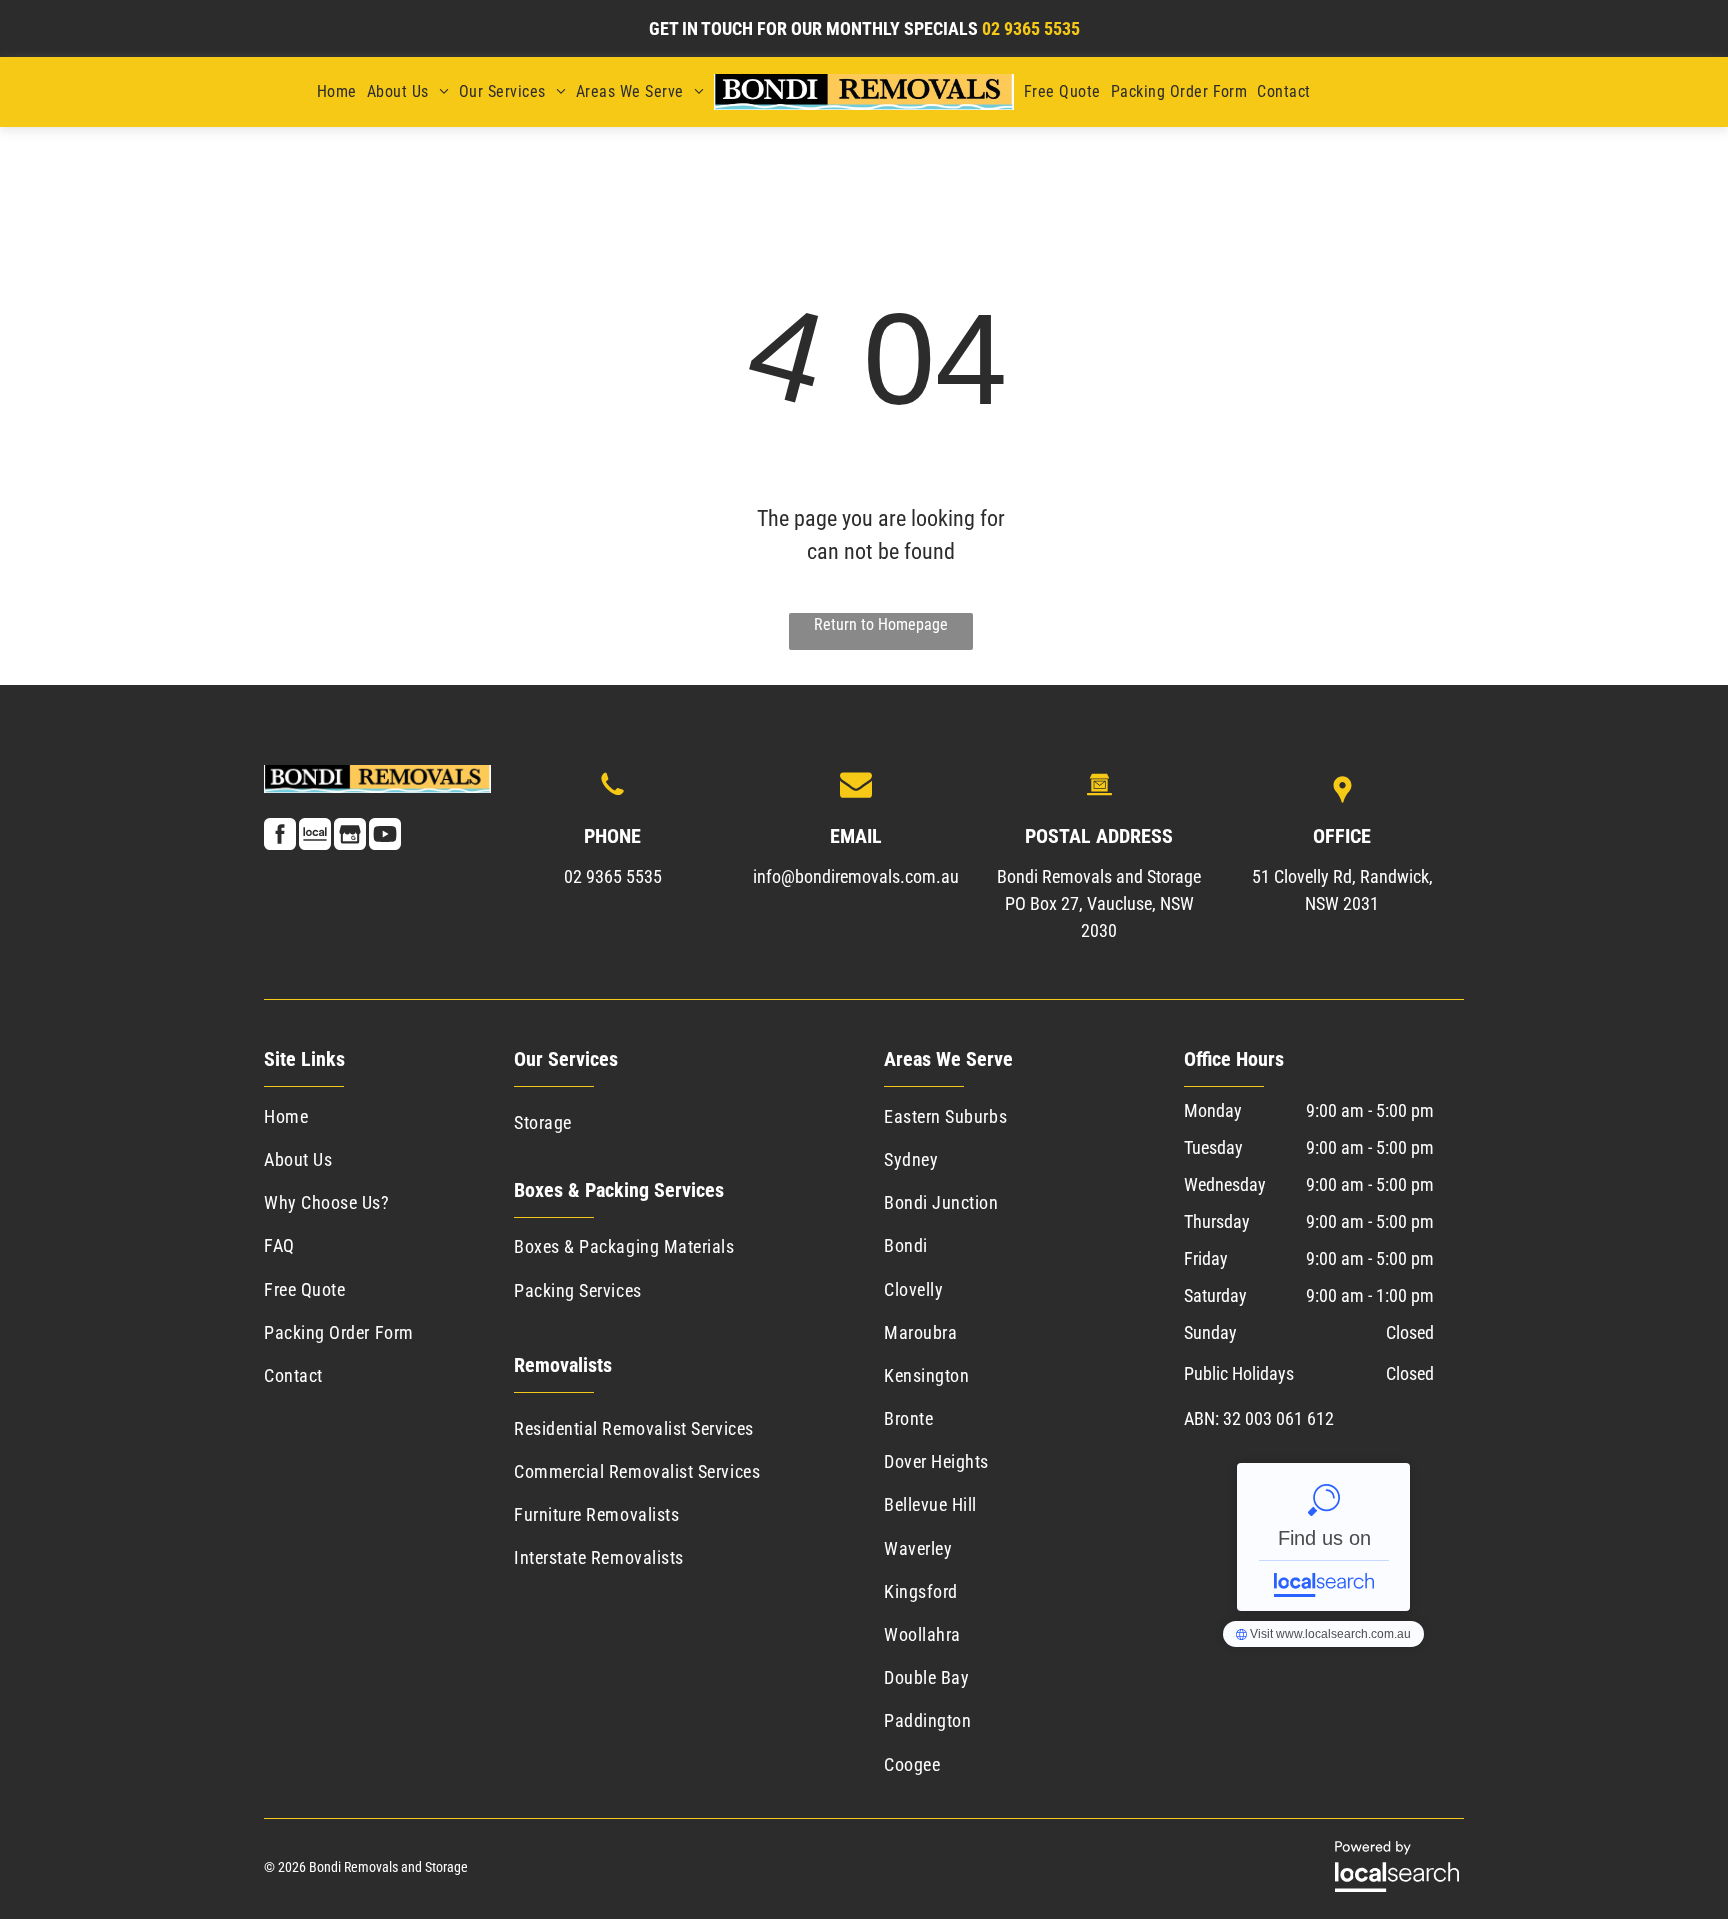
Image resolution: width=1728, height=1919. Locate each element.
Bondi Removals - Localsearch (1323, 1537)
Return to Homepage (881, 624)
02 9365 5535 (613, 876)
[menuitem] (337, 92)
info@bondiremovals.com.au (856, 876)
